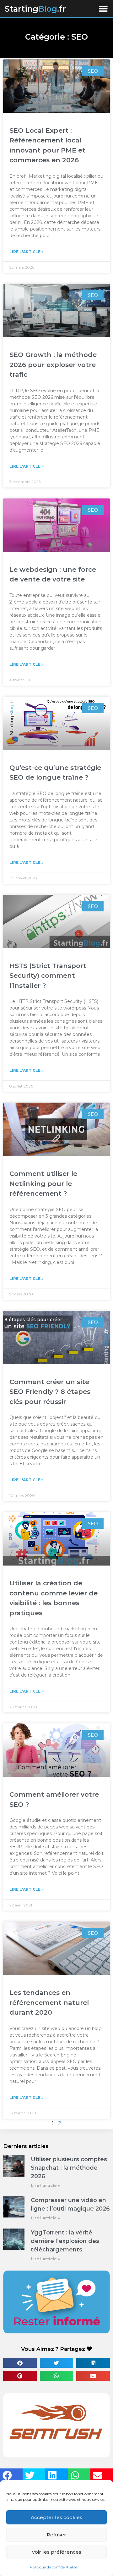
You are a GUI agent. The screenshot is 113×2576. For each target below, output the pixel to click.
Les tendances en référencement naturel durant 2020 (49, 2002)
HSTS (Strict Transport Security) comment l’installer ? (48, 976)
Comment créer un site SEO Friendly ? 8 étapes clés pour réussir (50, 1392)
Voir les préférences (56, 2552)
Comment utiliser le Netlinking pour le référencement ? (43, 1183)
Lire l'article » (27, 252)
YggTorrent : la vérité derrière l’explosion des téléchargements (65, 2241)
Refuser (56, 2535)
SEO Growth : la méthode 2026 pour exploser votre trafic (53, 364)
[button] (103, 9)
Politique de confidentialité (54, 2567)
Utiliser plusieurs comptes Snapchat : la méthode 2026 (69, 2168)
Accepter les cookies (56, 2517)
